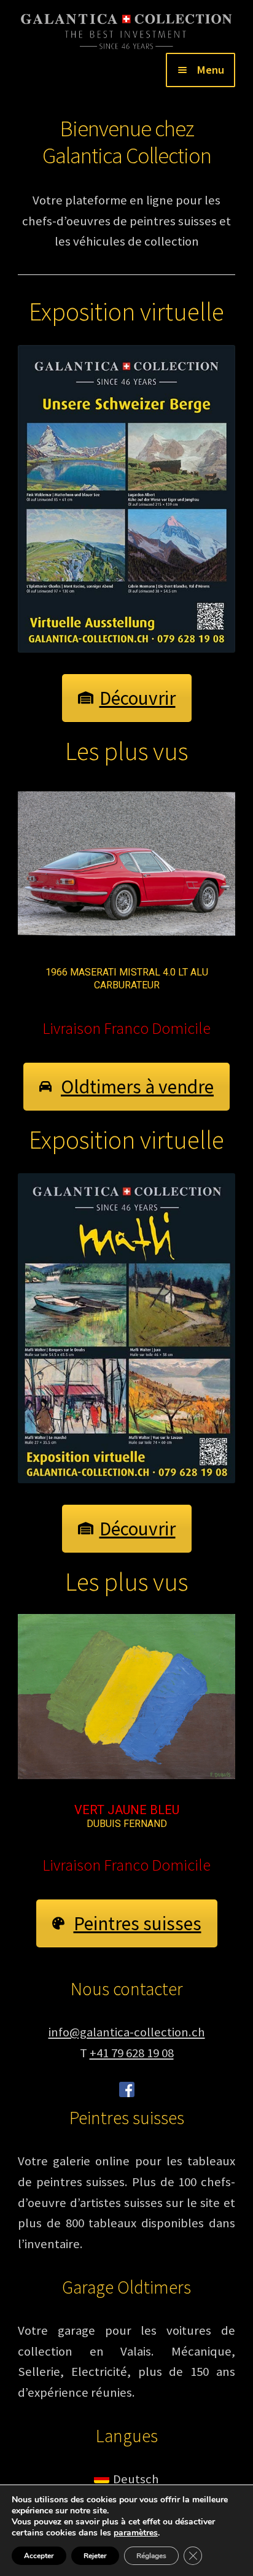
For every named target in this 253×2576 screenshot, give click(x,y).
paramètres (136, 2533)
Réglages (151, 2556)
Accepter (39, 2556)
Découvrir (138, 698)
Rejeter (95, 2556)
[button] (126, 864)
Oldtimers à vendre (137, 1087)
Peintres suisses (138, 1939)
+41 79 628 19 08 (132, 2069)
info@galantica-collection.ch (127, 2048)
